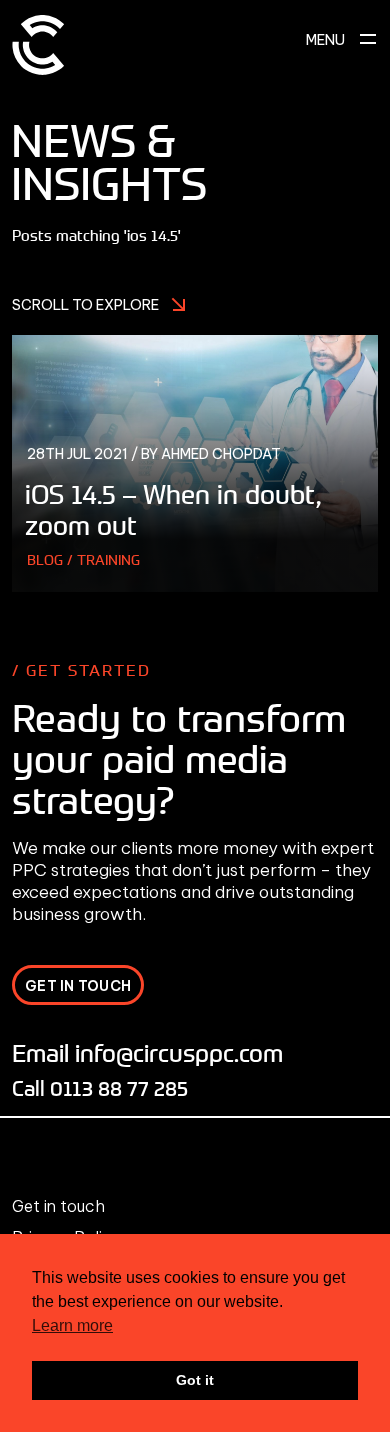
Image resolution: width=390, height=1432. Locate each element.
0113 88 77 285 (119, 1087)
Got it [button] (195, 1380)
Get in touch (58, 1206)
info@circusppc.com (179, 1052)
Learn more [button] (72, 1325)
